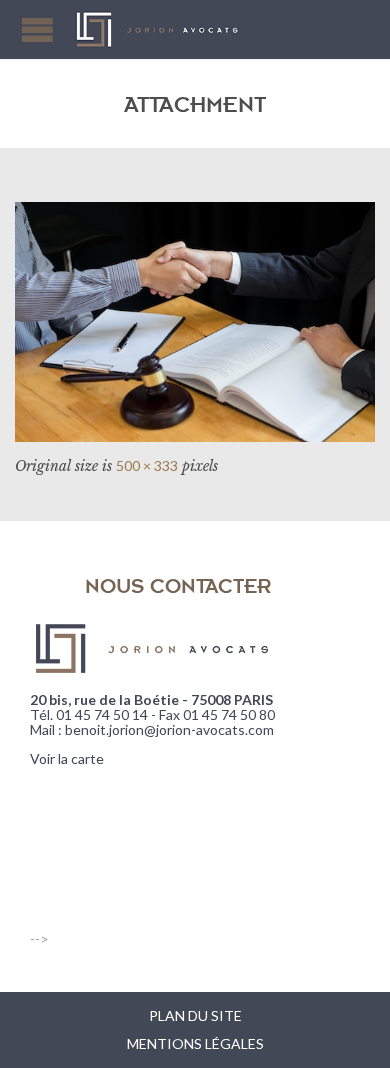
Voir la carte (67, 758)
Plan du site (195, 1015)
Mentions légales (195, 1043)
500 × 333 (147, 465)
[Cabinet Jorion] (157, 29)
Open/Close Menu (37, 29)
